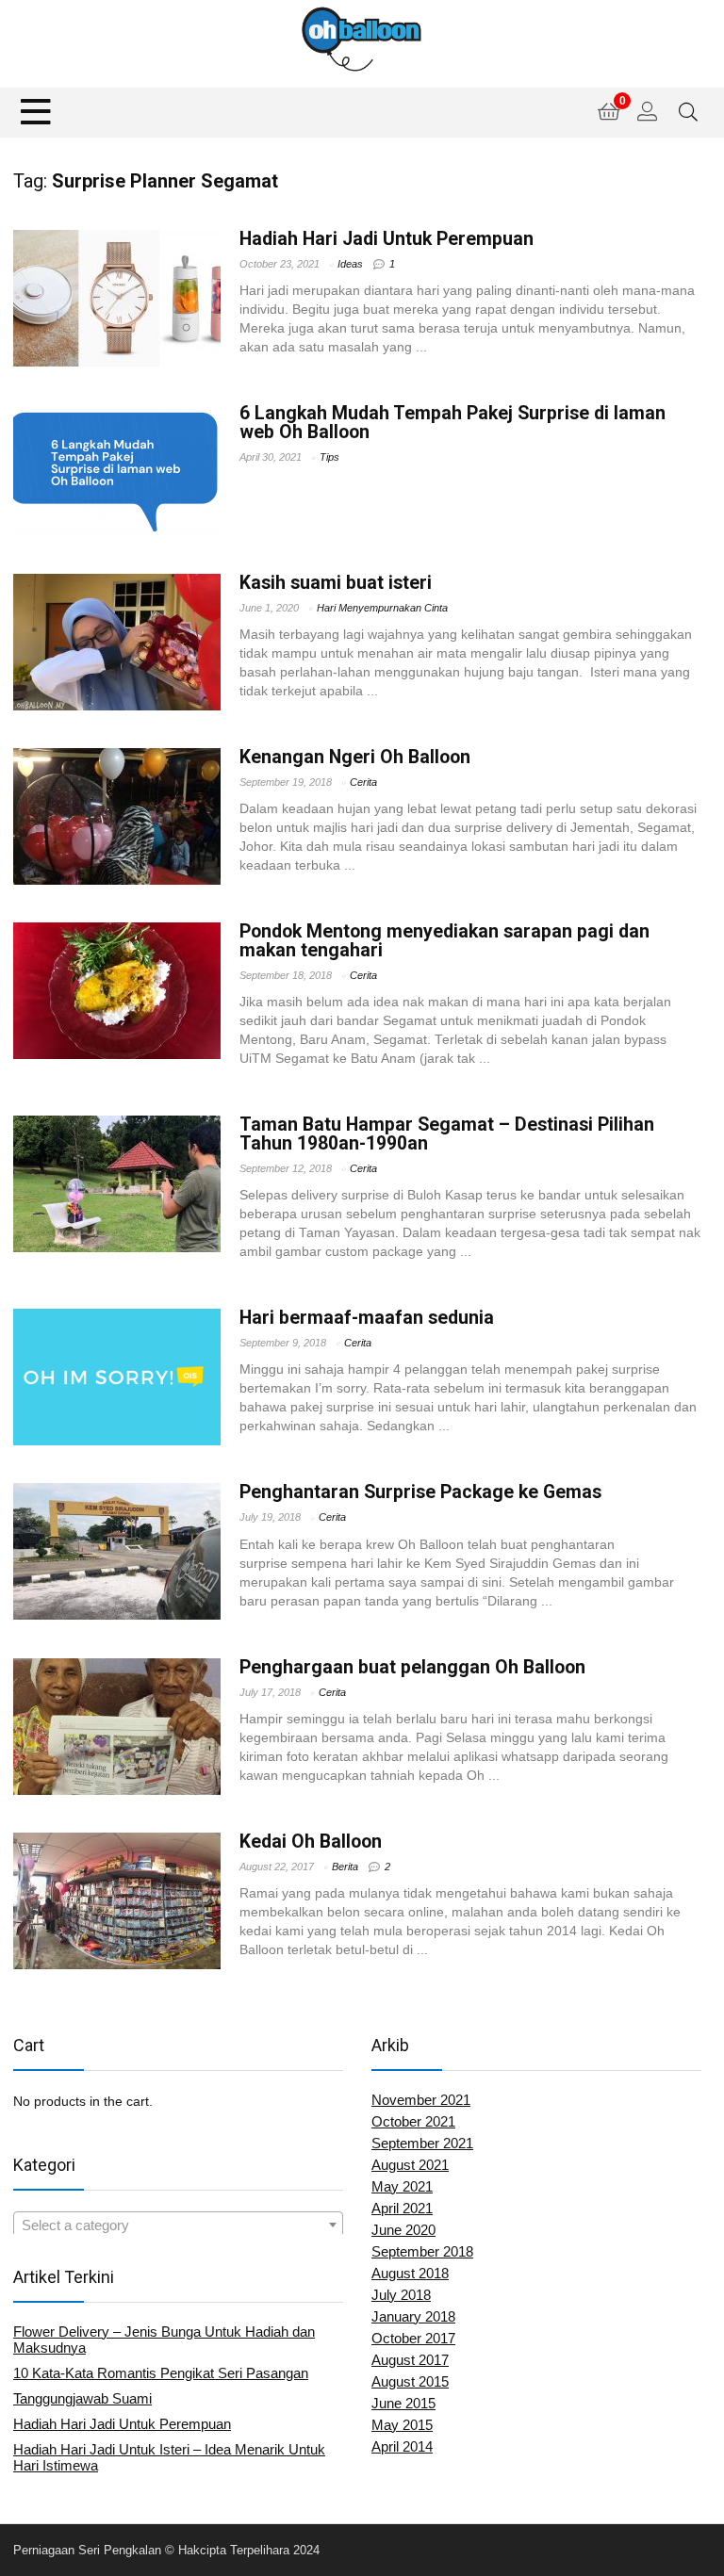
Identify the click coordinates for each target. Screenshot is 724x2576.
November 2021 (421, 2100)
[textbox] (178, 2225)
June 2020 (403, 2230)
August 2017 (410, 2360)
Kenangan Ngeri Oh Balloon (355, 757)
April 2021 (402, 2208)
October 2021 (413, 2121)
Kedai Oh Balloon (311, 1842)
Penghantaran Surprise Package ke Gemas (420, 1492)
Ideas (350, 264)
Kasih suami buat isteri (336, 583)
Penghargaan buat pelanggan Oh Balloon (412, 1667)
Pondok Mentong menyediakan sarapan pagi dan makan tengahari (444, 941)
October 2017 (413, 2338)
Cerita (363, 782)
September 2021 (422, 2143)
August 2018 (410, 2273)
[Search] (688, 113)
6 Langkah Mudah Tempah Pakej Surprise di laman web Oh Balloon (452, 423)
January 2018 (413, 2316)
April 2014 (402, 2446)
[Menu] (36, 113)
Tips (329, 457)
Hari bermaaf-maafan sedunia (367, 1318)
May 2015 (402, 2425)
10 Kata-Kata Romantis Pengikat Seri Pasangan (161, 2373)
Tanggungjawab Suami (82, 2398)
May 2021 (402, 2186)
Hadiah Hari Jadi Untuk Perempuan (387, 239)
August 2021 (410, 2165)
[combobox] (178, 2225)
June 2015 (403, 2403)
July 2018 (401, 2295)
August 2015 (410, 2381)
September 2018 (422, 2251)
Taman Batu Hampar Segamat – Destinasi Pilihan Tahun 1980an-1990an (447, 1134)
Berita (345, 1867)
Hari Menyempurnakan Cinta (382, 608)
